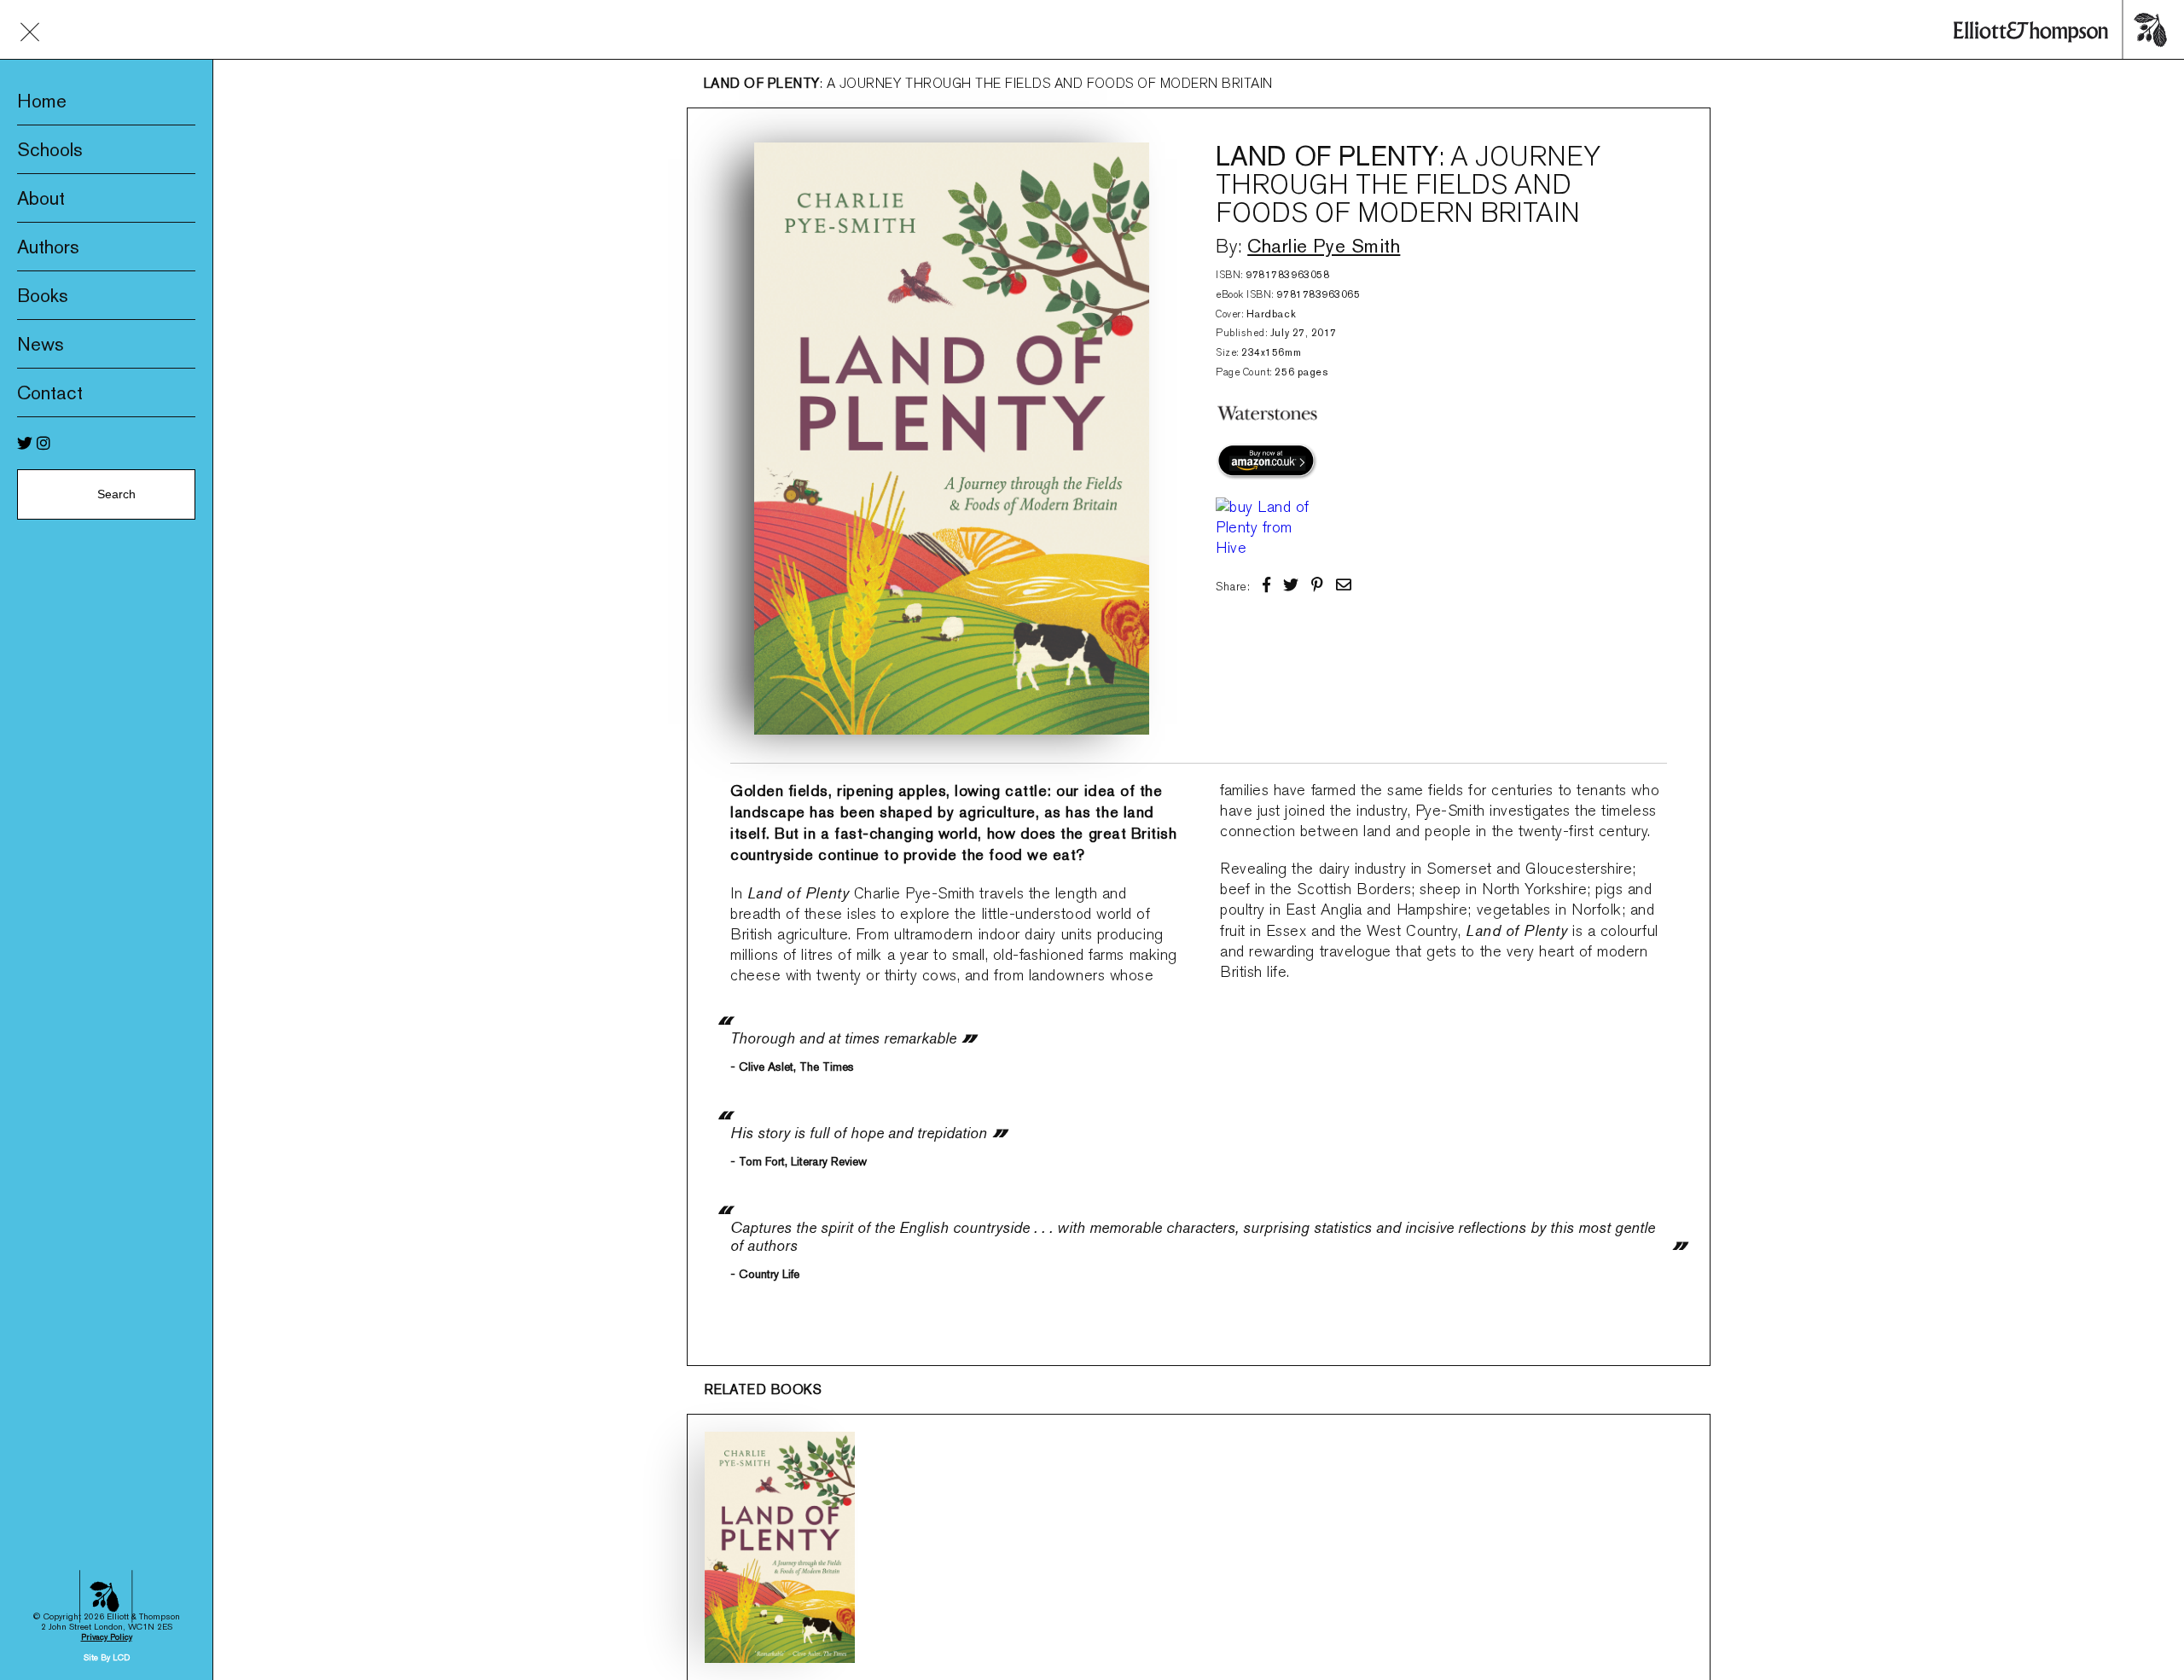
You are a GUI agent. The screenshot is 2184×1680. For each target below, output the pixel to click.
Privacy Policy (107, 1637)
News (41, 344)
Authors (48, 247)
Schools (50, 149)
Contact (50, 392)
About (41, 198)
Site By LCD (107, 1657)
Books (43, 295)
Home (42, 101)
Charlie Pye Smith (1324, 246)
